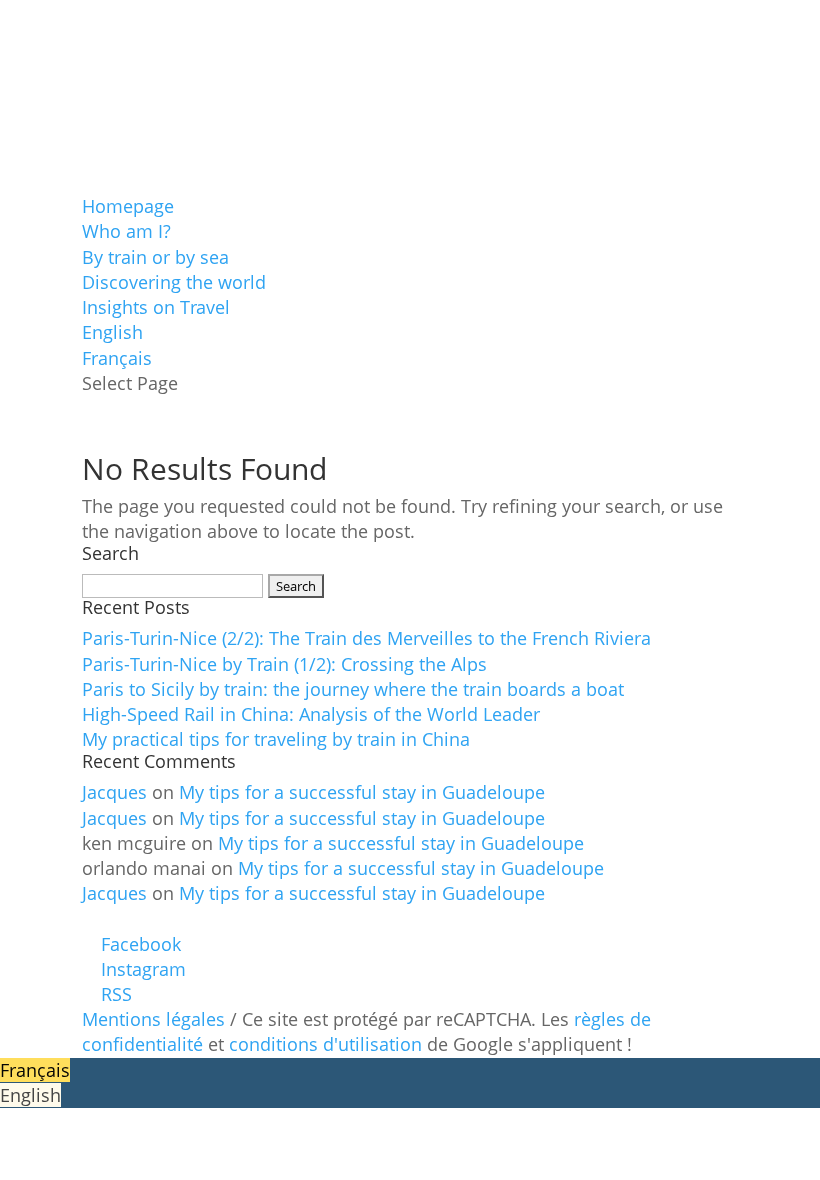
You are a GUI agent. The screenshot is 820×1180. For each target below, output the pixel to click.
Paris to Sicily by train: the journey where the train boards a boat (353, 689)
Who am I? (126, 231)
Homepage (128, 206)
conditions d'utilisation (325, 1044)
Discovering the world (174, 282)
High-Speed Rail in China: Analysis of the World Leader (311, 714)
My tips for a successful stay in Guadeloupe (362, 792)
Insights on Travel (156, 307)
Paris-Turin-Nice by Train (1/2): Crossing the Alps (284, 664)
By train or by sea (155, 257)
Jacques (114, 792)
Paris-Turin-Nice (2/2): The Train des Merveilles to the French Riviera (366, 638)
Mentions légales (153, 1019)
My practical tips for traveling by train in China (276, 739)
